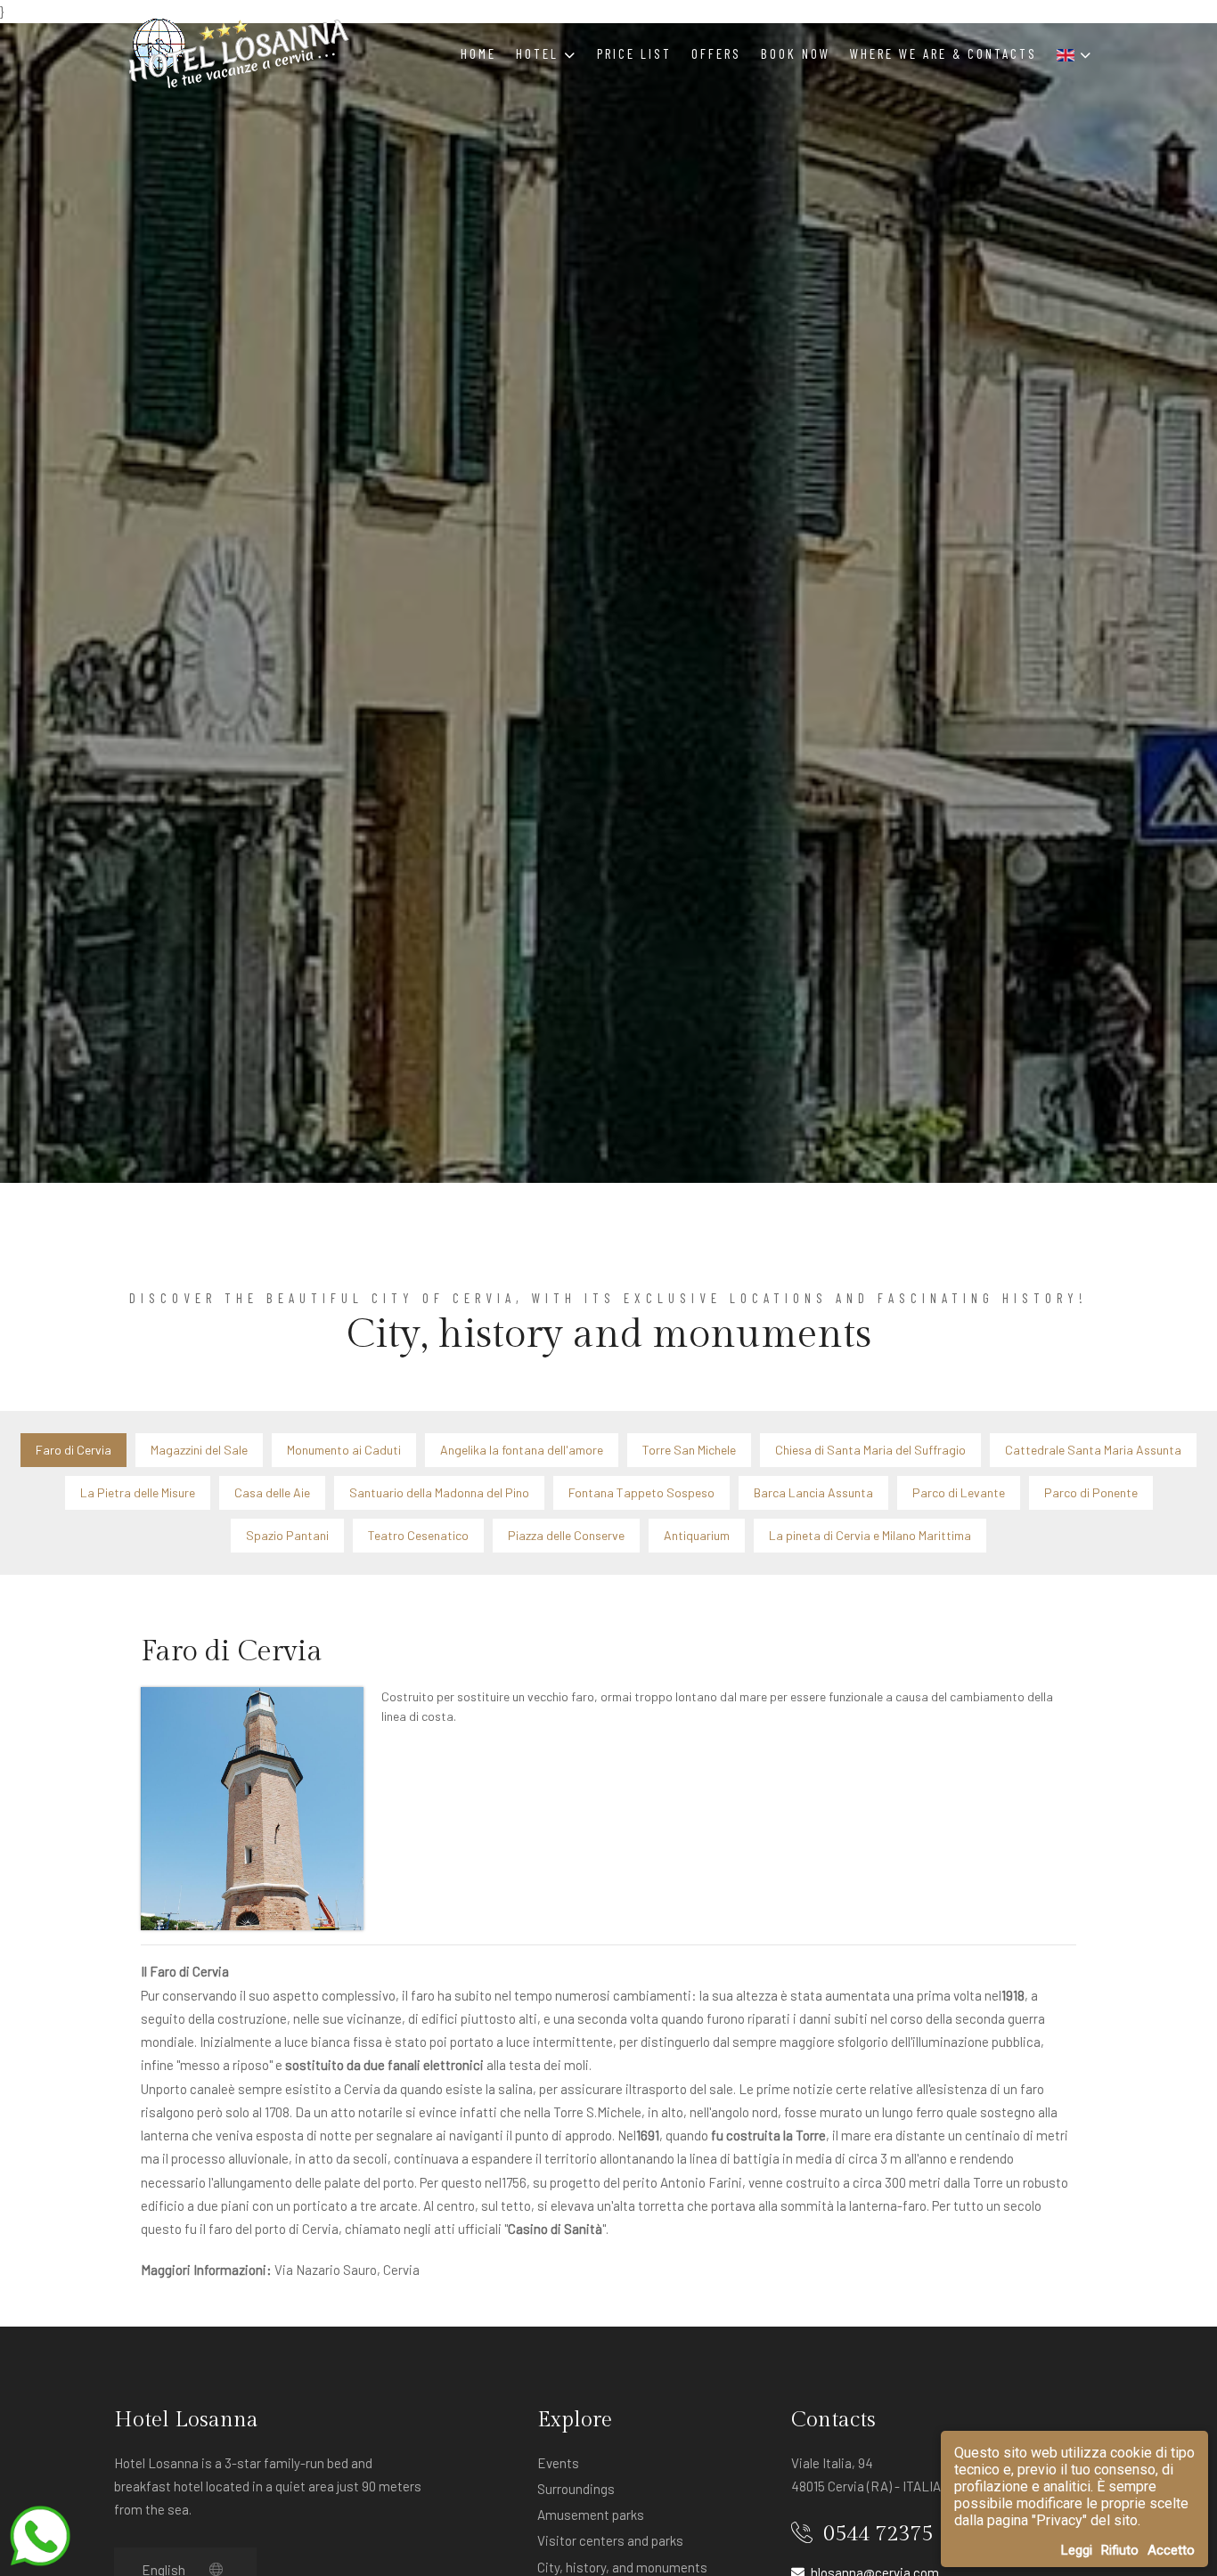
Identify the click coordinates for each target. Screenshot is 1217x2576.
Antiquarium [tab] (697, 1535)
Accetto (1171, 2550)
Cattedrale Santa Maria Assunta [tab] (1093, 1450)
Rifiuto (1120, 2550)
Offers (716, 53)
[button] (1075, 53)
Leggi (1077, 2550)
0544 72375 (875, 2534)
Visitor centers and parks (610, 2540)
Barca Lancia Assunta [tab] (813, 1492)
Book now (796, 53)
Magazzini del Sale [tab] (199, 1450)
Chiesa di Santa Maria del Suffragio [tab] (870, 1450)
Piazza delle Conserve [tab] (566, 1535)
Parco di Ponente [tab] (1091, 1492)
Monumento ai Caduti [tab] (344, 1450)
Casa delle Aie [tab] (272, 1492)
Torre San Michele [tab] (689, 1450)
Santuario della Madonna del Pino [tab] (439, 1492)
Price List (634, 53)
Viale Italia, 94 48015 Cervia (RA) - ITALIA (866, 2474)
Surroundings (576, 2489)
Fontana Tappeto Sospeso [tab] (641, 1492)
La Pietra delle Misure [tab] (138, 1492)
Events (558, 2463)
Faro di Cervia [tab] (74, 1450)
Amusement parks (591, 2515)
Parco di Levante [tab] (959, 1492)
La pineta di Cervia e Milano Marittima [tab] (870, 1535)
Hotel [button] (540, 53)
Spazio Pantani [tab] (287, 1535)
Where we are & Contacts (943, 53)
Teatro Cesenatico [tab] (418, 1535)
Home (478, 53)
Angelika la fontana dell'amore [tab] (522, 1450)
